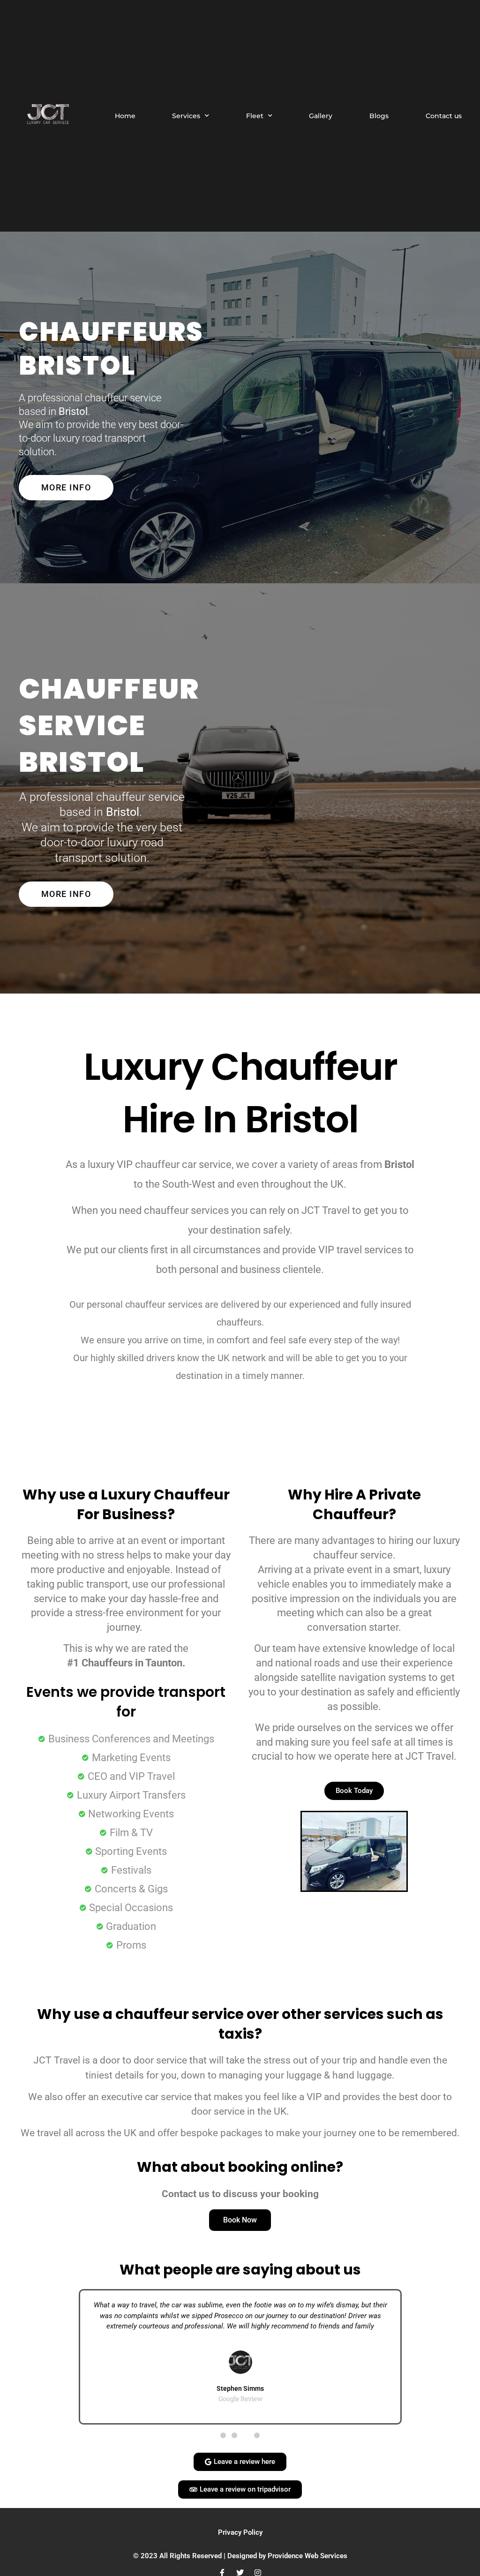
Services (186, 116)
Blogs (379, 116)
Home (125, 116)
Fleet (255, 116)
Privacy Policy (240, 2532)
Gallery (321, 116)
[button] (22, 2357)
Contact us (444, 116)
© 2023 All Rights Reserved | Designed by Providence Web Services (240, 2556)
